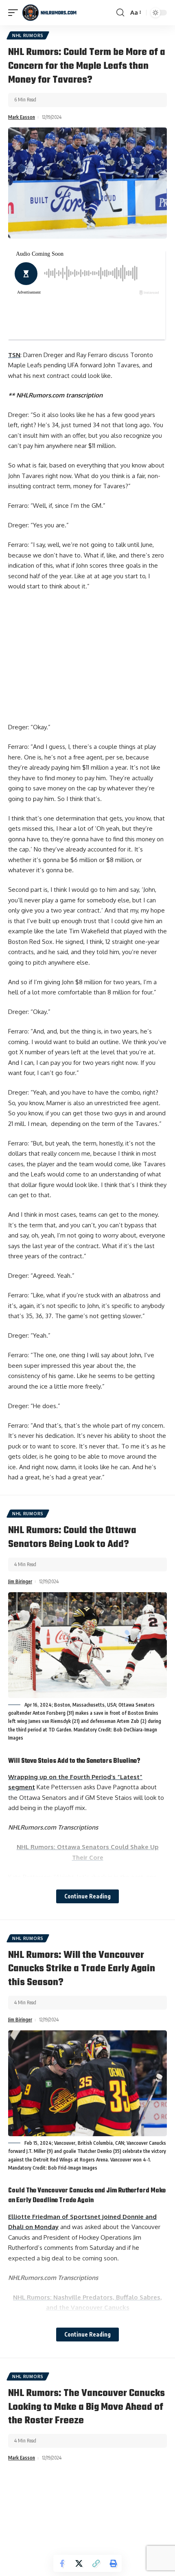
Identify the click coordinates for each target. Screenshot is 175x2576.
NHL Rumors (28, 35)
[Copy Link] (96, 2563)
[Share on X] (79, 2563)
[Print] (113, 2563)
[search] (120, 13)
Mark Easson (22, 117)
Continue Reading (87, 1896)
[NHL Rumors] (49, 13)
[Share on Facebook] (62, 2563)
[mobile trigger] (15, 13)
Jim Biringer (20, 1581)
